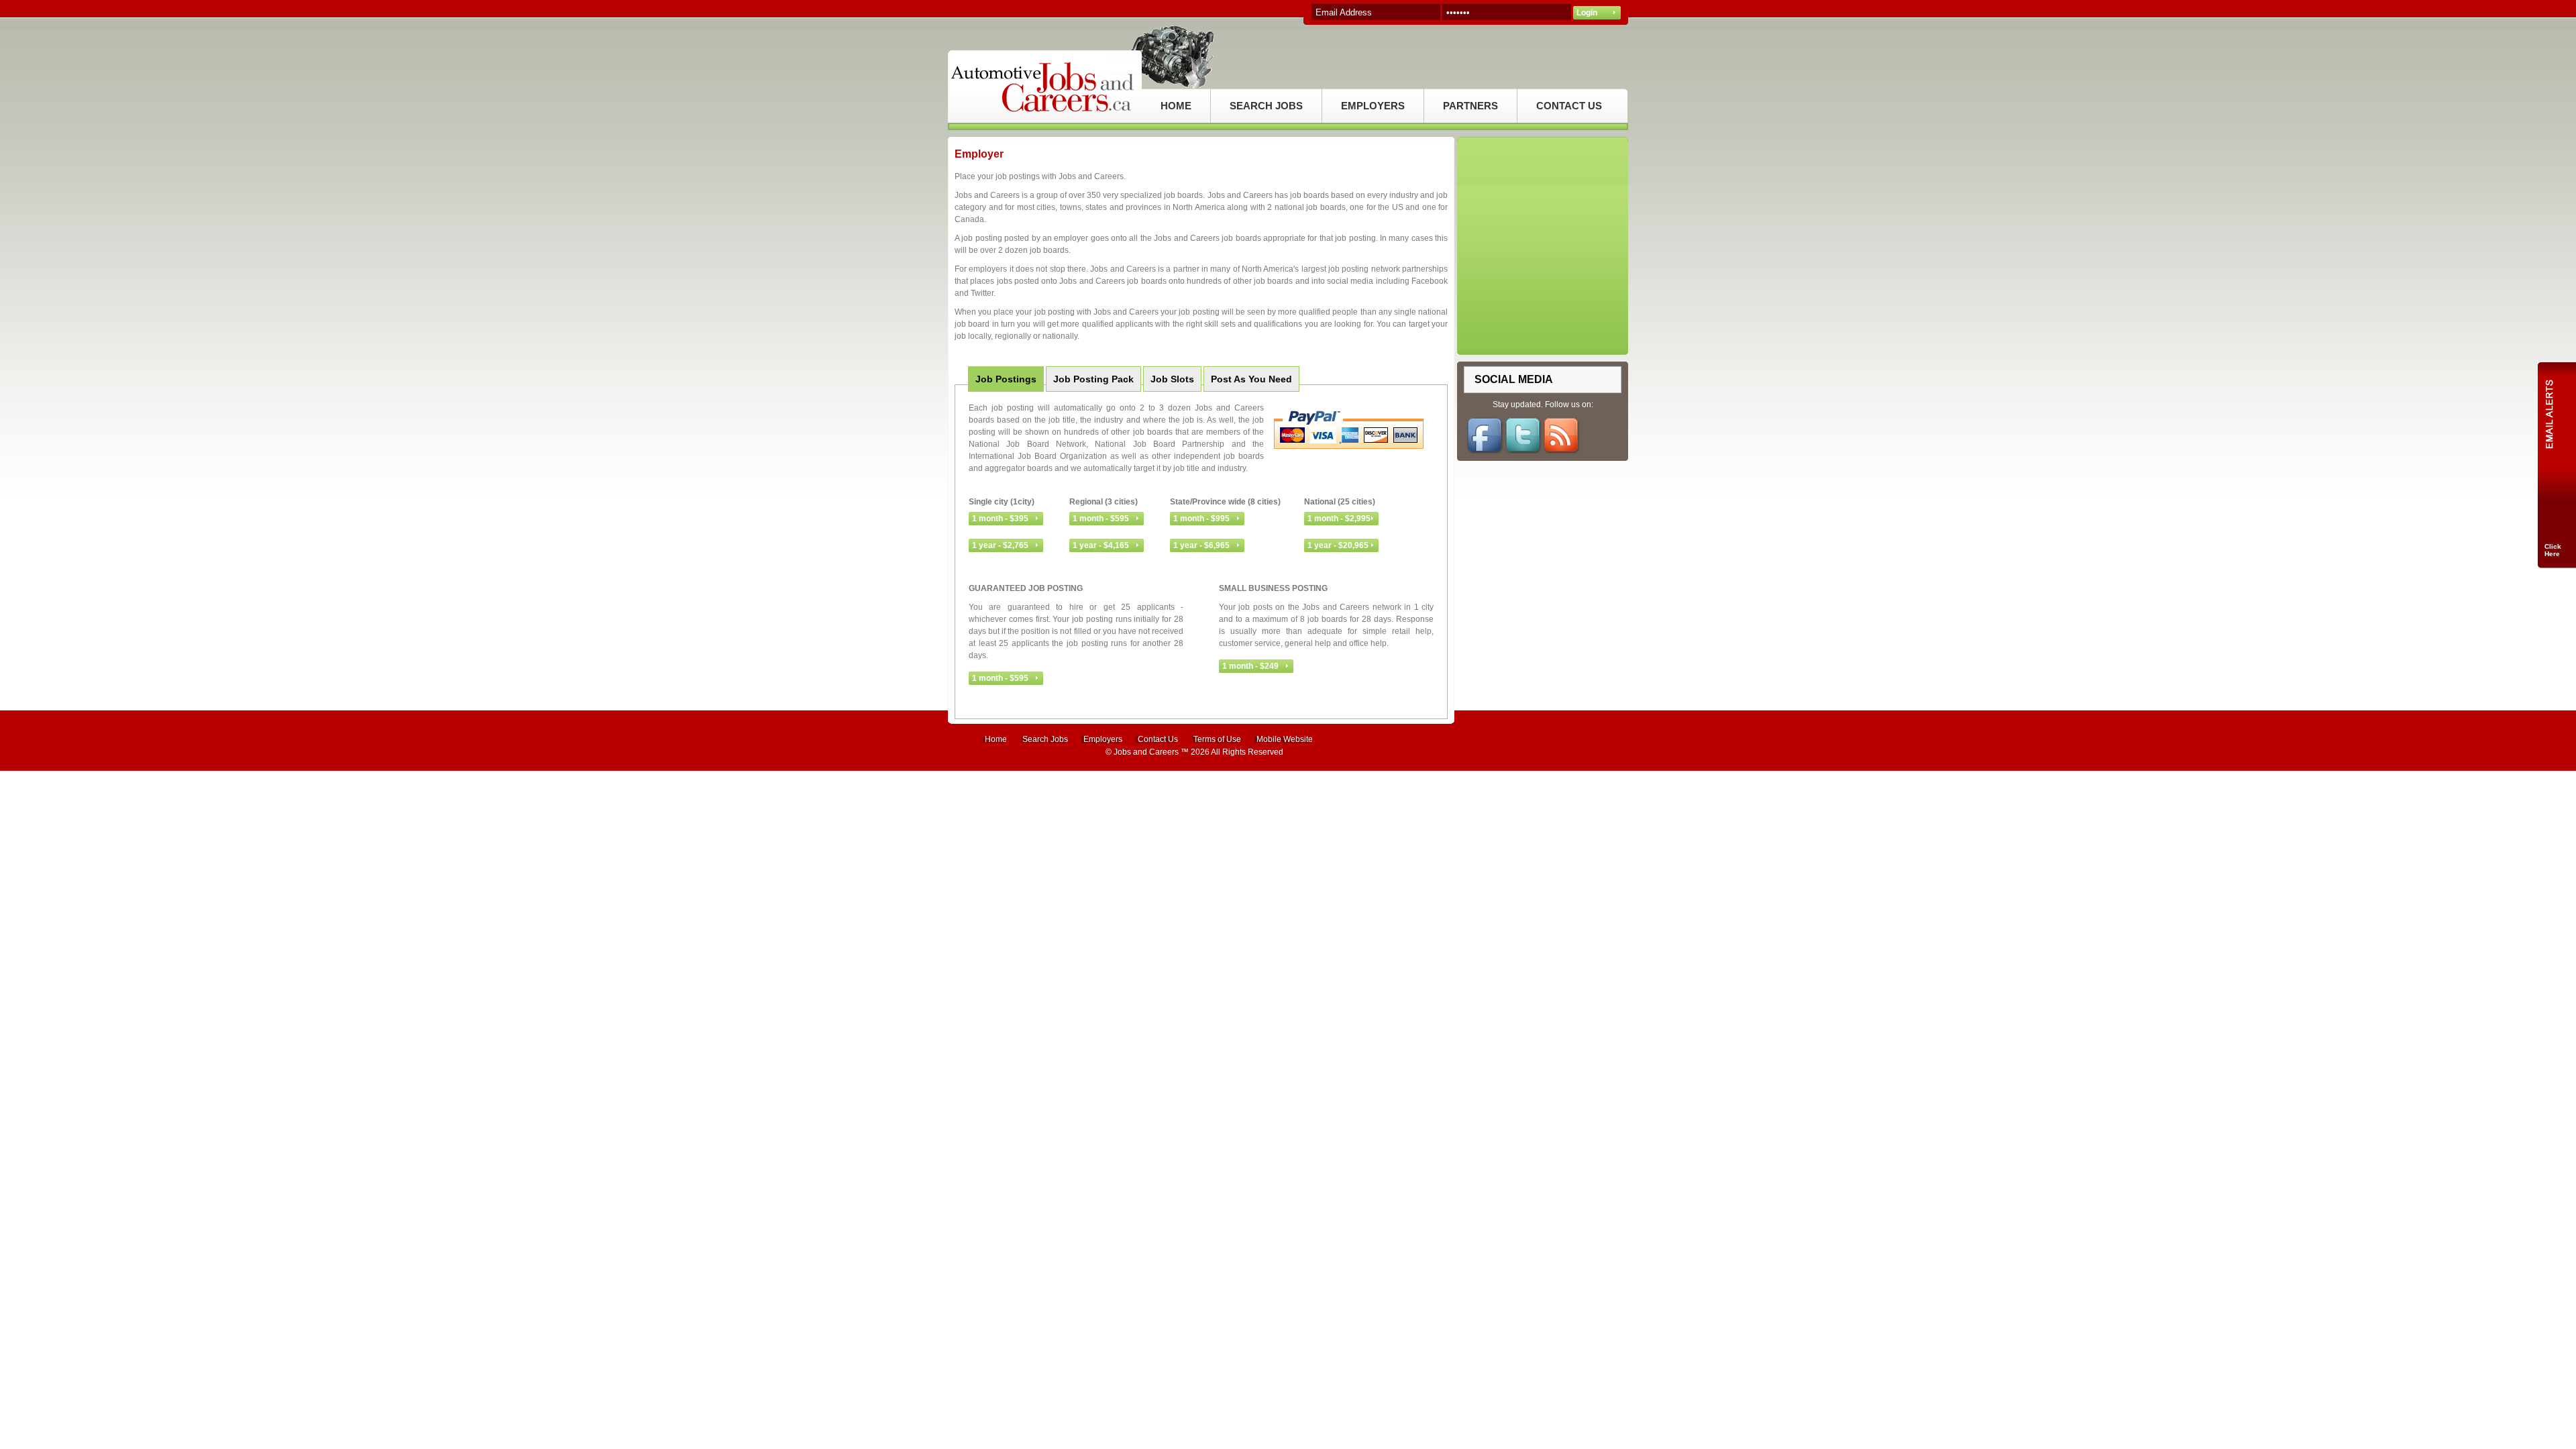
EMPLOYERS (1373, 106)
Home (996, 739)
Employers (1103, 739)
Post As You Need (1251, 379)
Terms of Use (1217, 739)
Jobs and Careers (1146, 752)
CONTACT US (1569, 106)
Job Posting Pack (1093, 379)
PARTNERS (1470, 106)
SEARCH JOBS (1266, 106)
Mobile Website (1285, 739)
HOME (1176, 106)
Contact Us (1158, 739)
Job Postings (1006, 379)
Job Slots (1172, 379)
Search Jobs (1045, 739)
